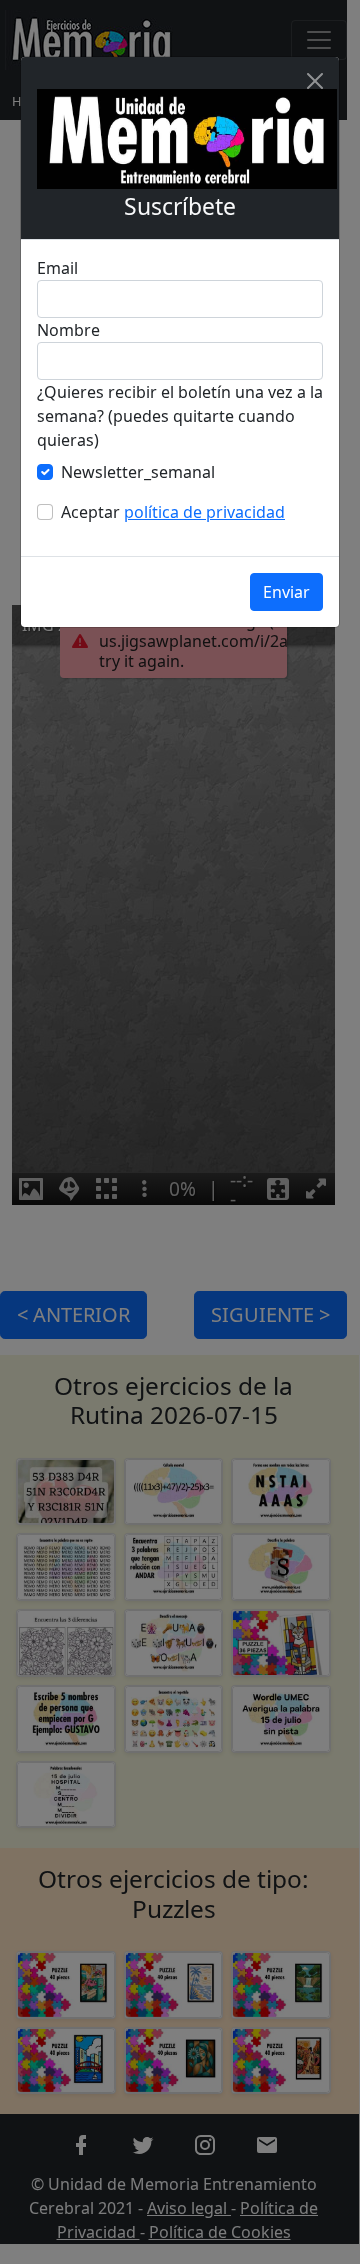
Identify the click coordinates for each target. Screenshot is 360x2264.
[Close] (315, 81)
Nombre (68, 330)
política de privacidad (204, 512)
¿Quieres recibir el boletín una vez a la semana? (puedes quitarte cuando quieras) (180, 416)
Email (57, 268)
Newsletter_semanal (138, 472)
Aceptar (173, 512)
